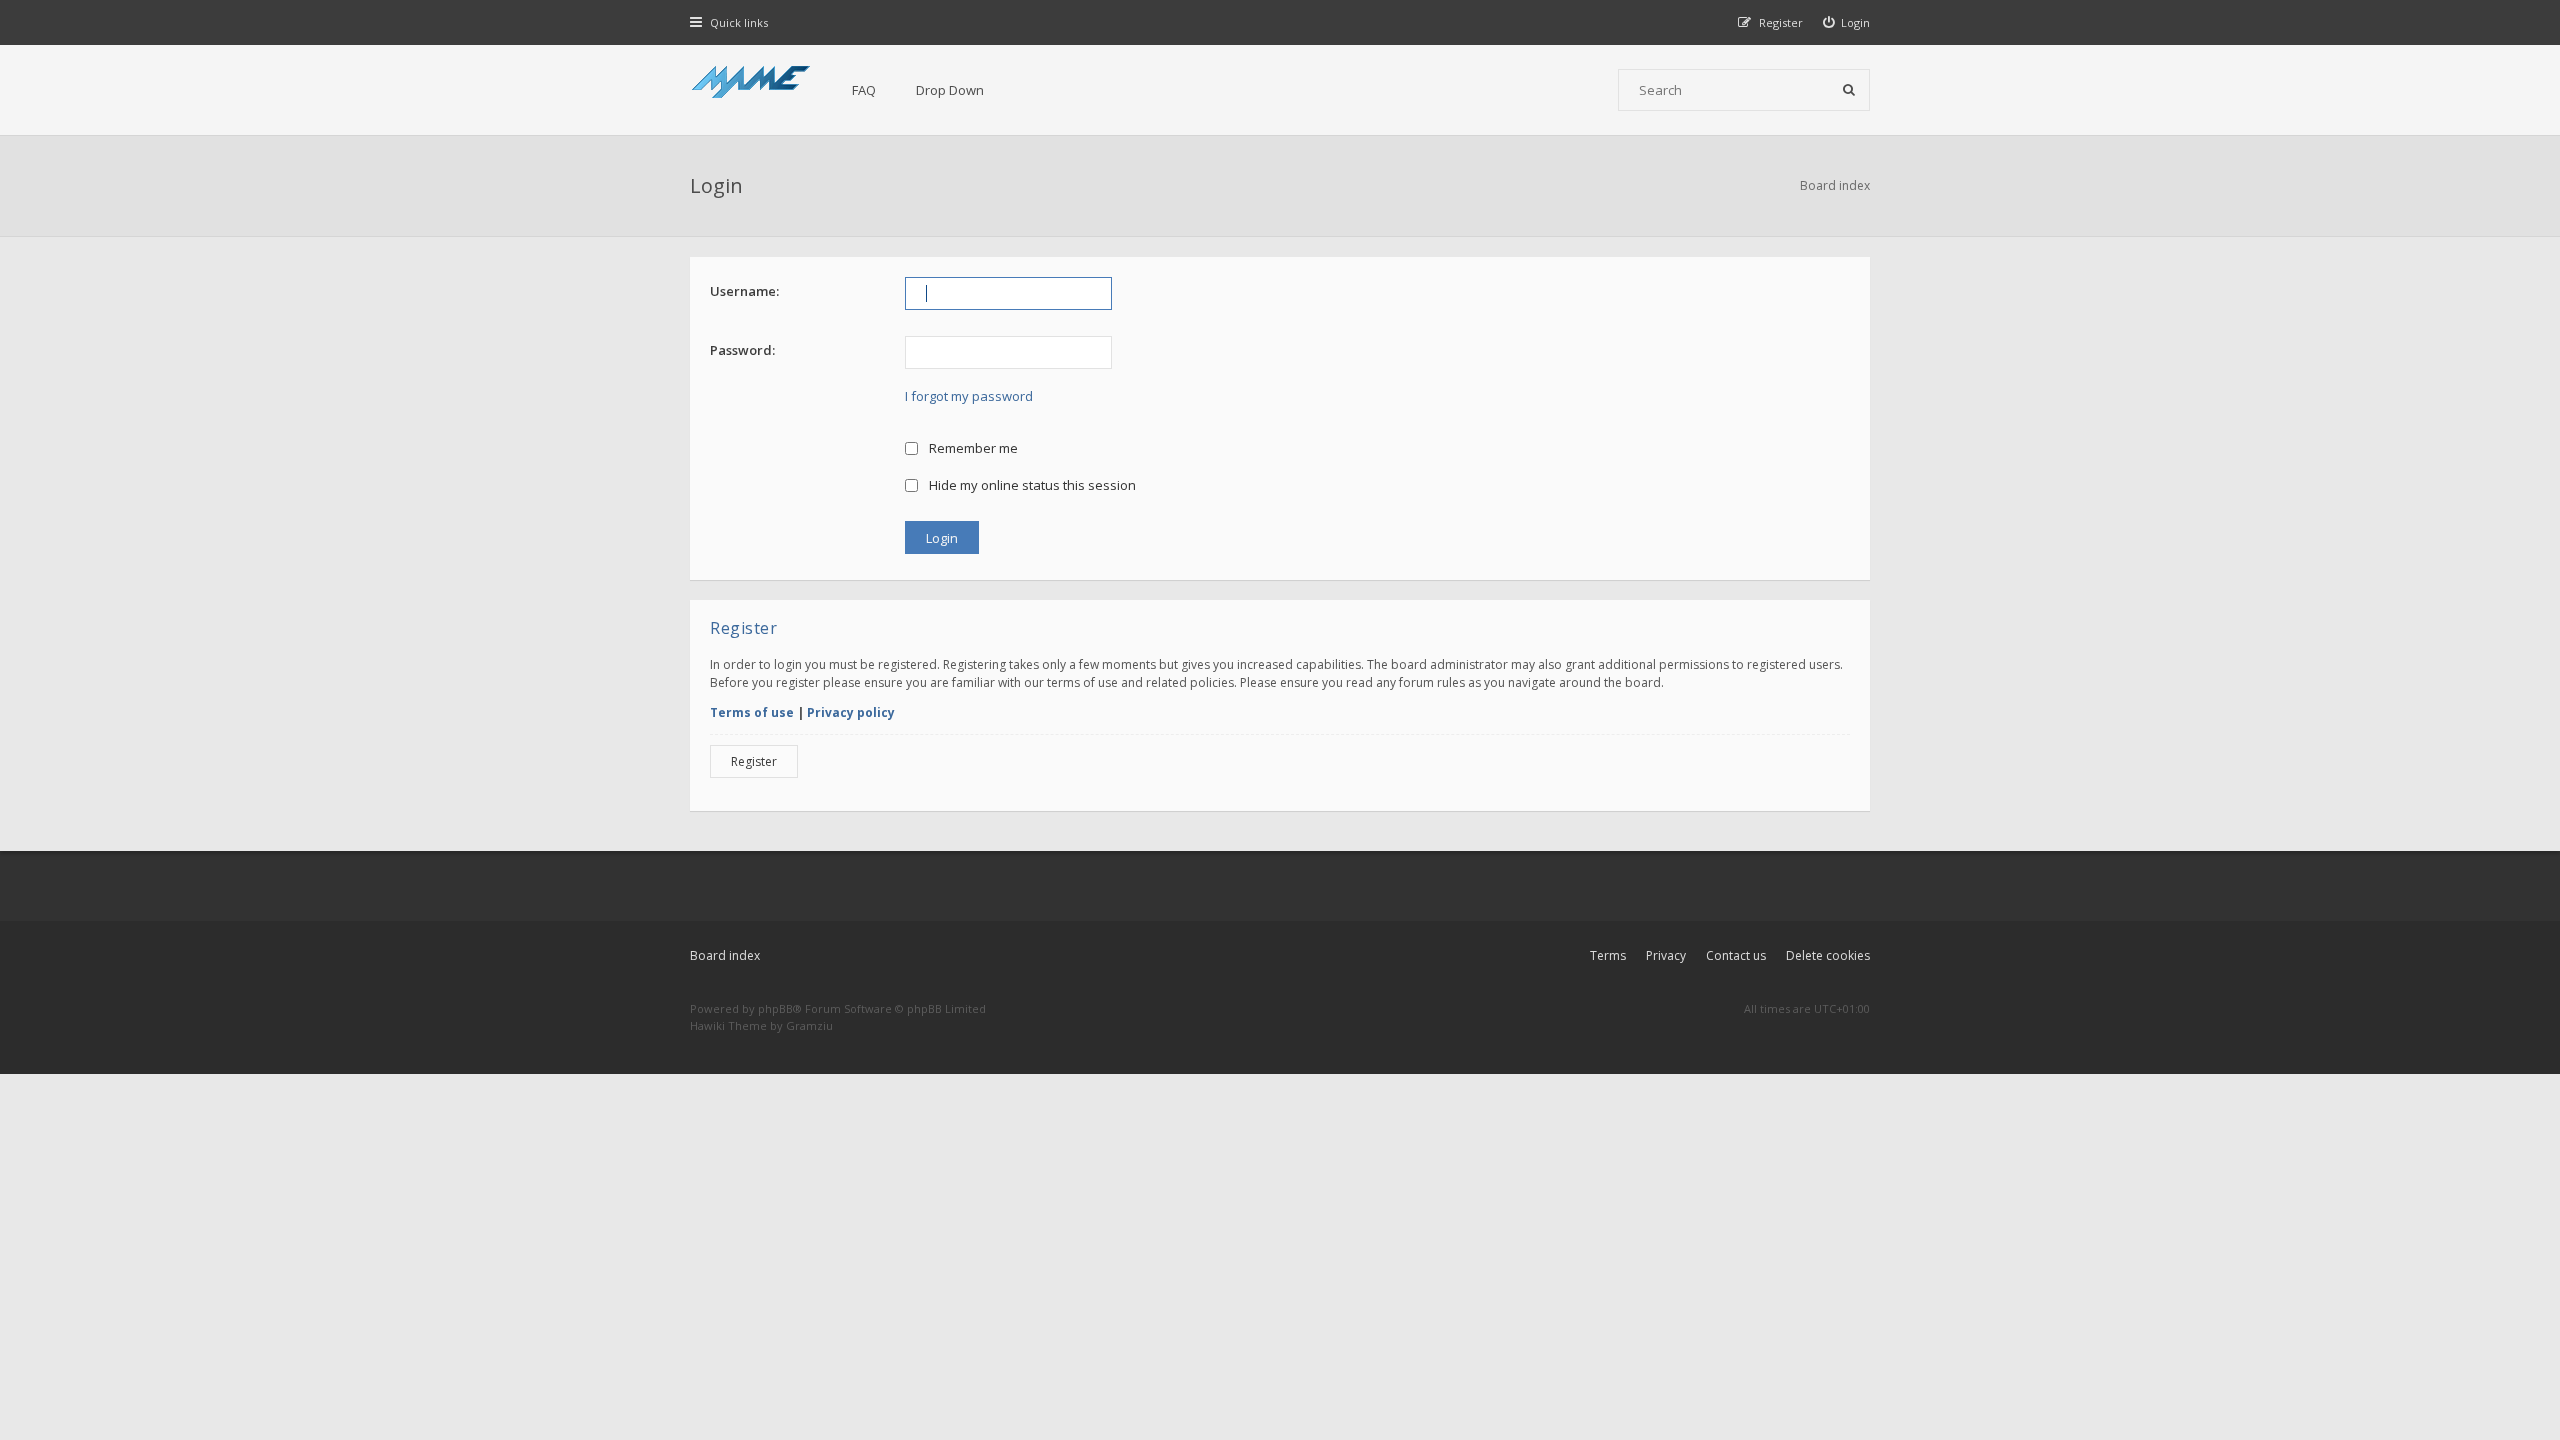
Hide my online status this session (1031, 485)
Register (754, 761)
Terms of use (752, 712)
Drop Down (950, 90)
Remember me (972, 448)
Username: (744, 291)
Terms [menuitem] (1608, 955)
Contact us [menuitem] (1736, 955)
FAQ (864, 90)
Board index (725, 955)
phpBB (775, 1008)
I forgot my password (969, 396)
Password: (742, 350)
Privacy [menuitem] (1666, 955)
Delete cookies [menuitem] (1828, 955)
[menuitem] (1847, 22)
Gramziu (809, 1025)
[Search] (1849, 90)
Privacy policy (851, 712)
